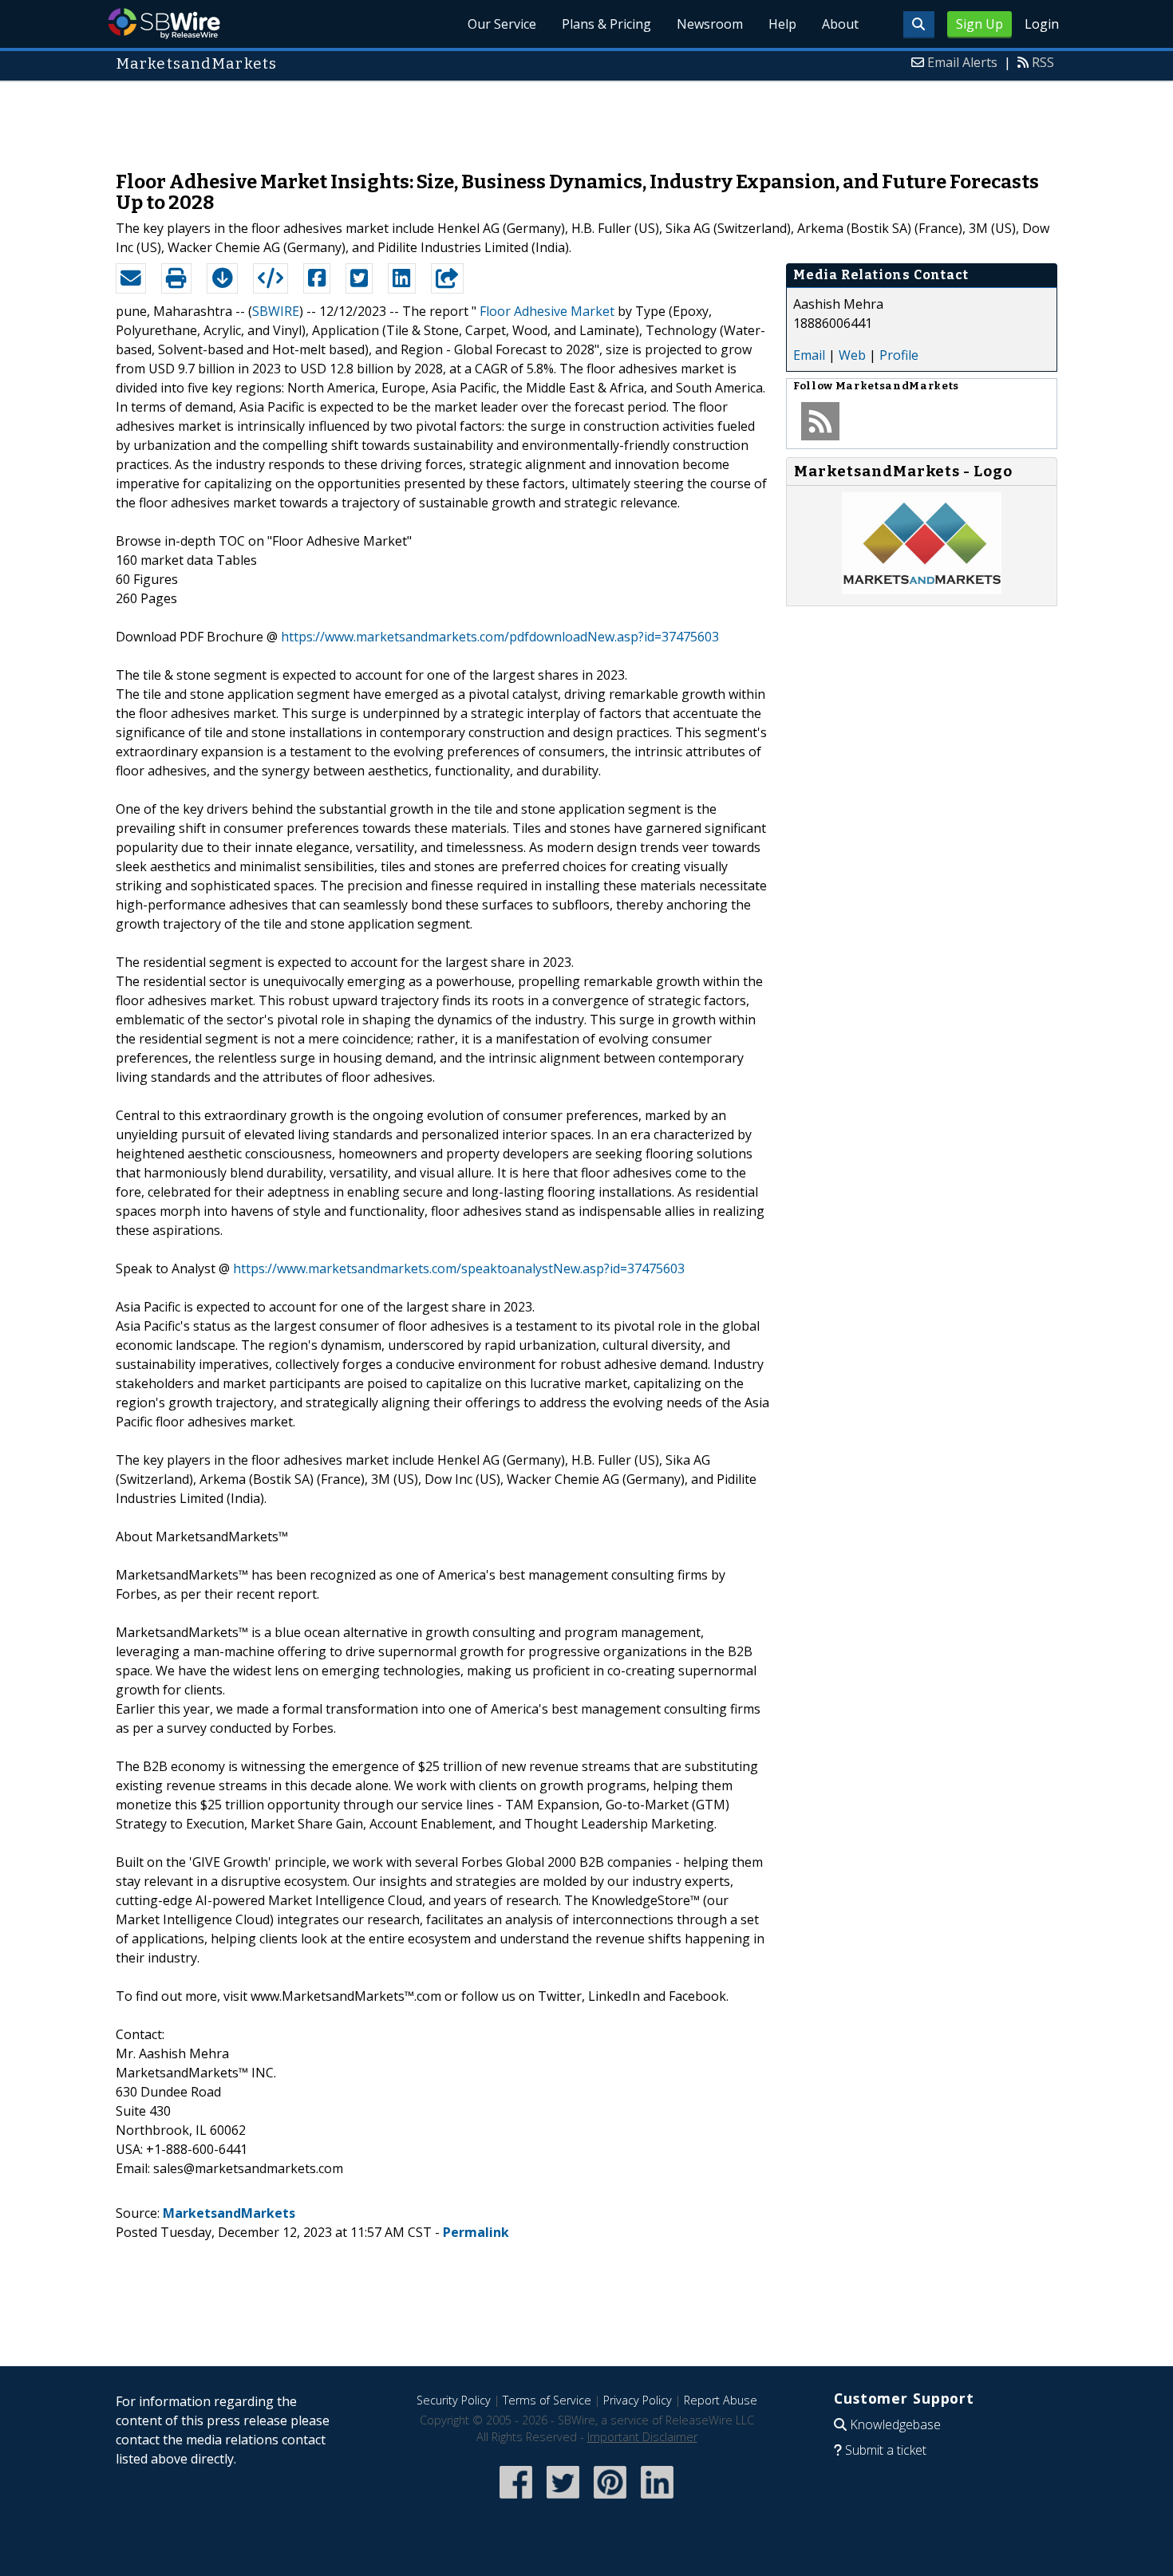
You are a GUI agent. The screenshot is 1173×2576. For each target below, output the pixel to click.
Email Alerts (962, 62)
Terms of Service (547, 2400)
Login (1042, 24)
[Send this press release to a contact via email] (131, 278)
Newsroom (710, 24)
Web (852, 355)
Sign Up (979, 24)
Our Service (502, 24)
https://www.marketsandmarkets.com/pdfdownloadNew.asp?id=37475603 (500, 637)
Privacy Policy (638, 2400)
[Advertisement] (586, 118)
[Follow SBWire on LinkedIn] (657, 2500)
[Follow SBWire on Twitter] (563, 2500)
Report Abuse (721, 2400)
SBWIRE (276, 311)
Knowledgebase (895, 2424)
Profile (899, 355)
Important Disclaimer (642, 2437)
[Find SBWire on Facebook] (516, 2500)
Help (782, 24)
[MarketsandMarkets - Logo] (922, 590)
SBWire (164, 24)
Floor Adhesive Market (547, 311)
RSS (1043, 62)
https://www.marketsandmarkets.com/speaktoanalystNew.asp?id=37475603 (459, 1268)
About (840, 24)
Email (809, 355)
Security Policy (454, 2400)
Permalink (476, 2232)
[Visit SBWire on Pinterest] (610, 2500)
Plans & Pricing (606, 24)
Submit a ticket (886, 2450)
